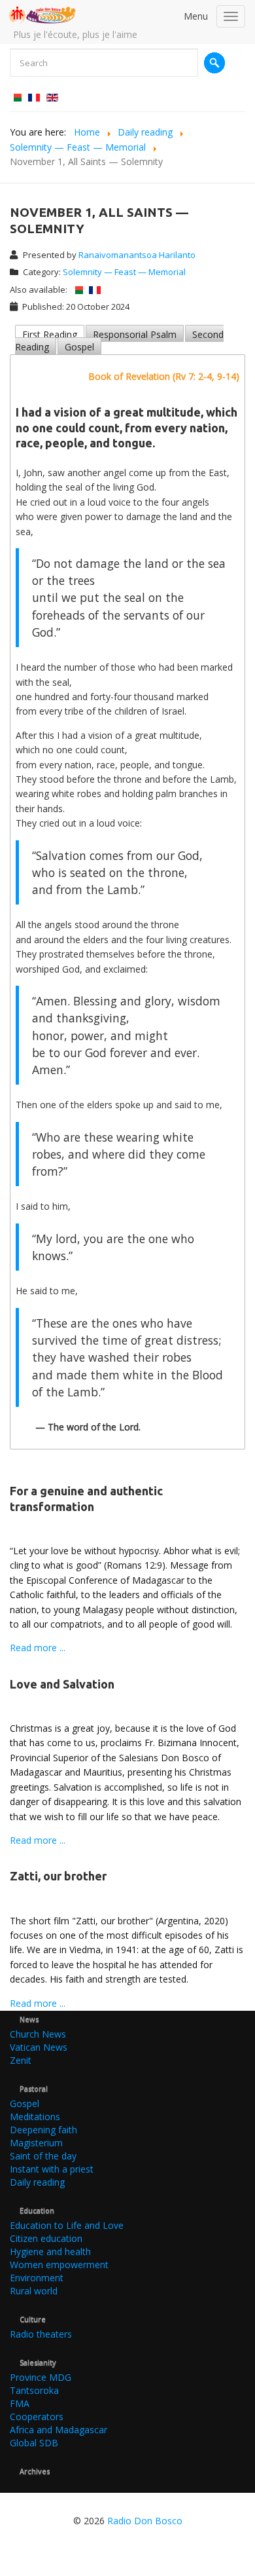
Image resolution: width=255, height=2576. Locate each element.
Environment (37, 2278)
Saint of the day (43, 2156)
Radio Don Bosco (145, 2521)
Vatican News (39, 2047)
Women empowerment (59, 2265)
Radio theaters (41, 2334)
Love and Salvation (62, 1684)
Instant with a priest (52, 2169)
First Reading (50, 334)
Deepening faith (43, 2130)
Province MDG (41, 2377)
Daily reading (37, 2182)
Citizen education (46, 2238)
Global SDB (34, 2443)
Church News (38, 2034)
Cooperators (37, 2417)
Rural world (34, 2291)
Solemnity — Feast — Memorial (124, 272)
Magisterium (36, 2143)
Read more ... (38, 1648)
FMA (20, 2403)
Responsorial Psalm (135, 334)
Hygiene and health (50, 2251)
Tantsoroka (34, 2390)
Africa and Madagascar (59, 2430)
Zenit (21, 2060)
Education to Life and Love (67, 2225)
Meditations (35, 2117)
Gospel (79, 347)
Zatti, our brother (58, 1876)
